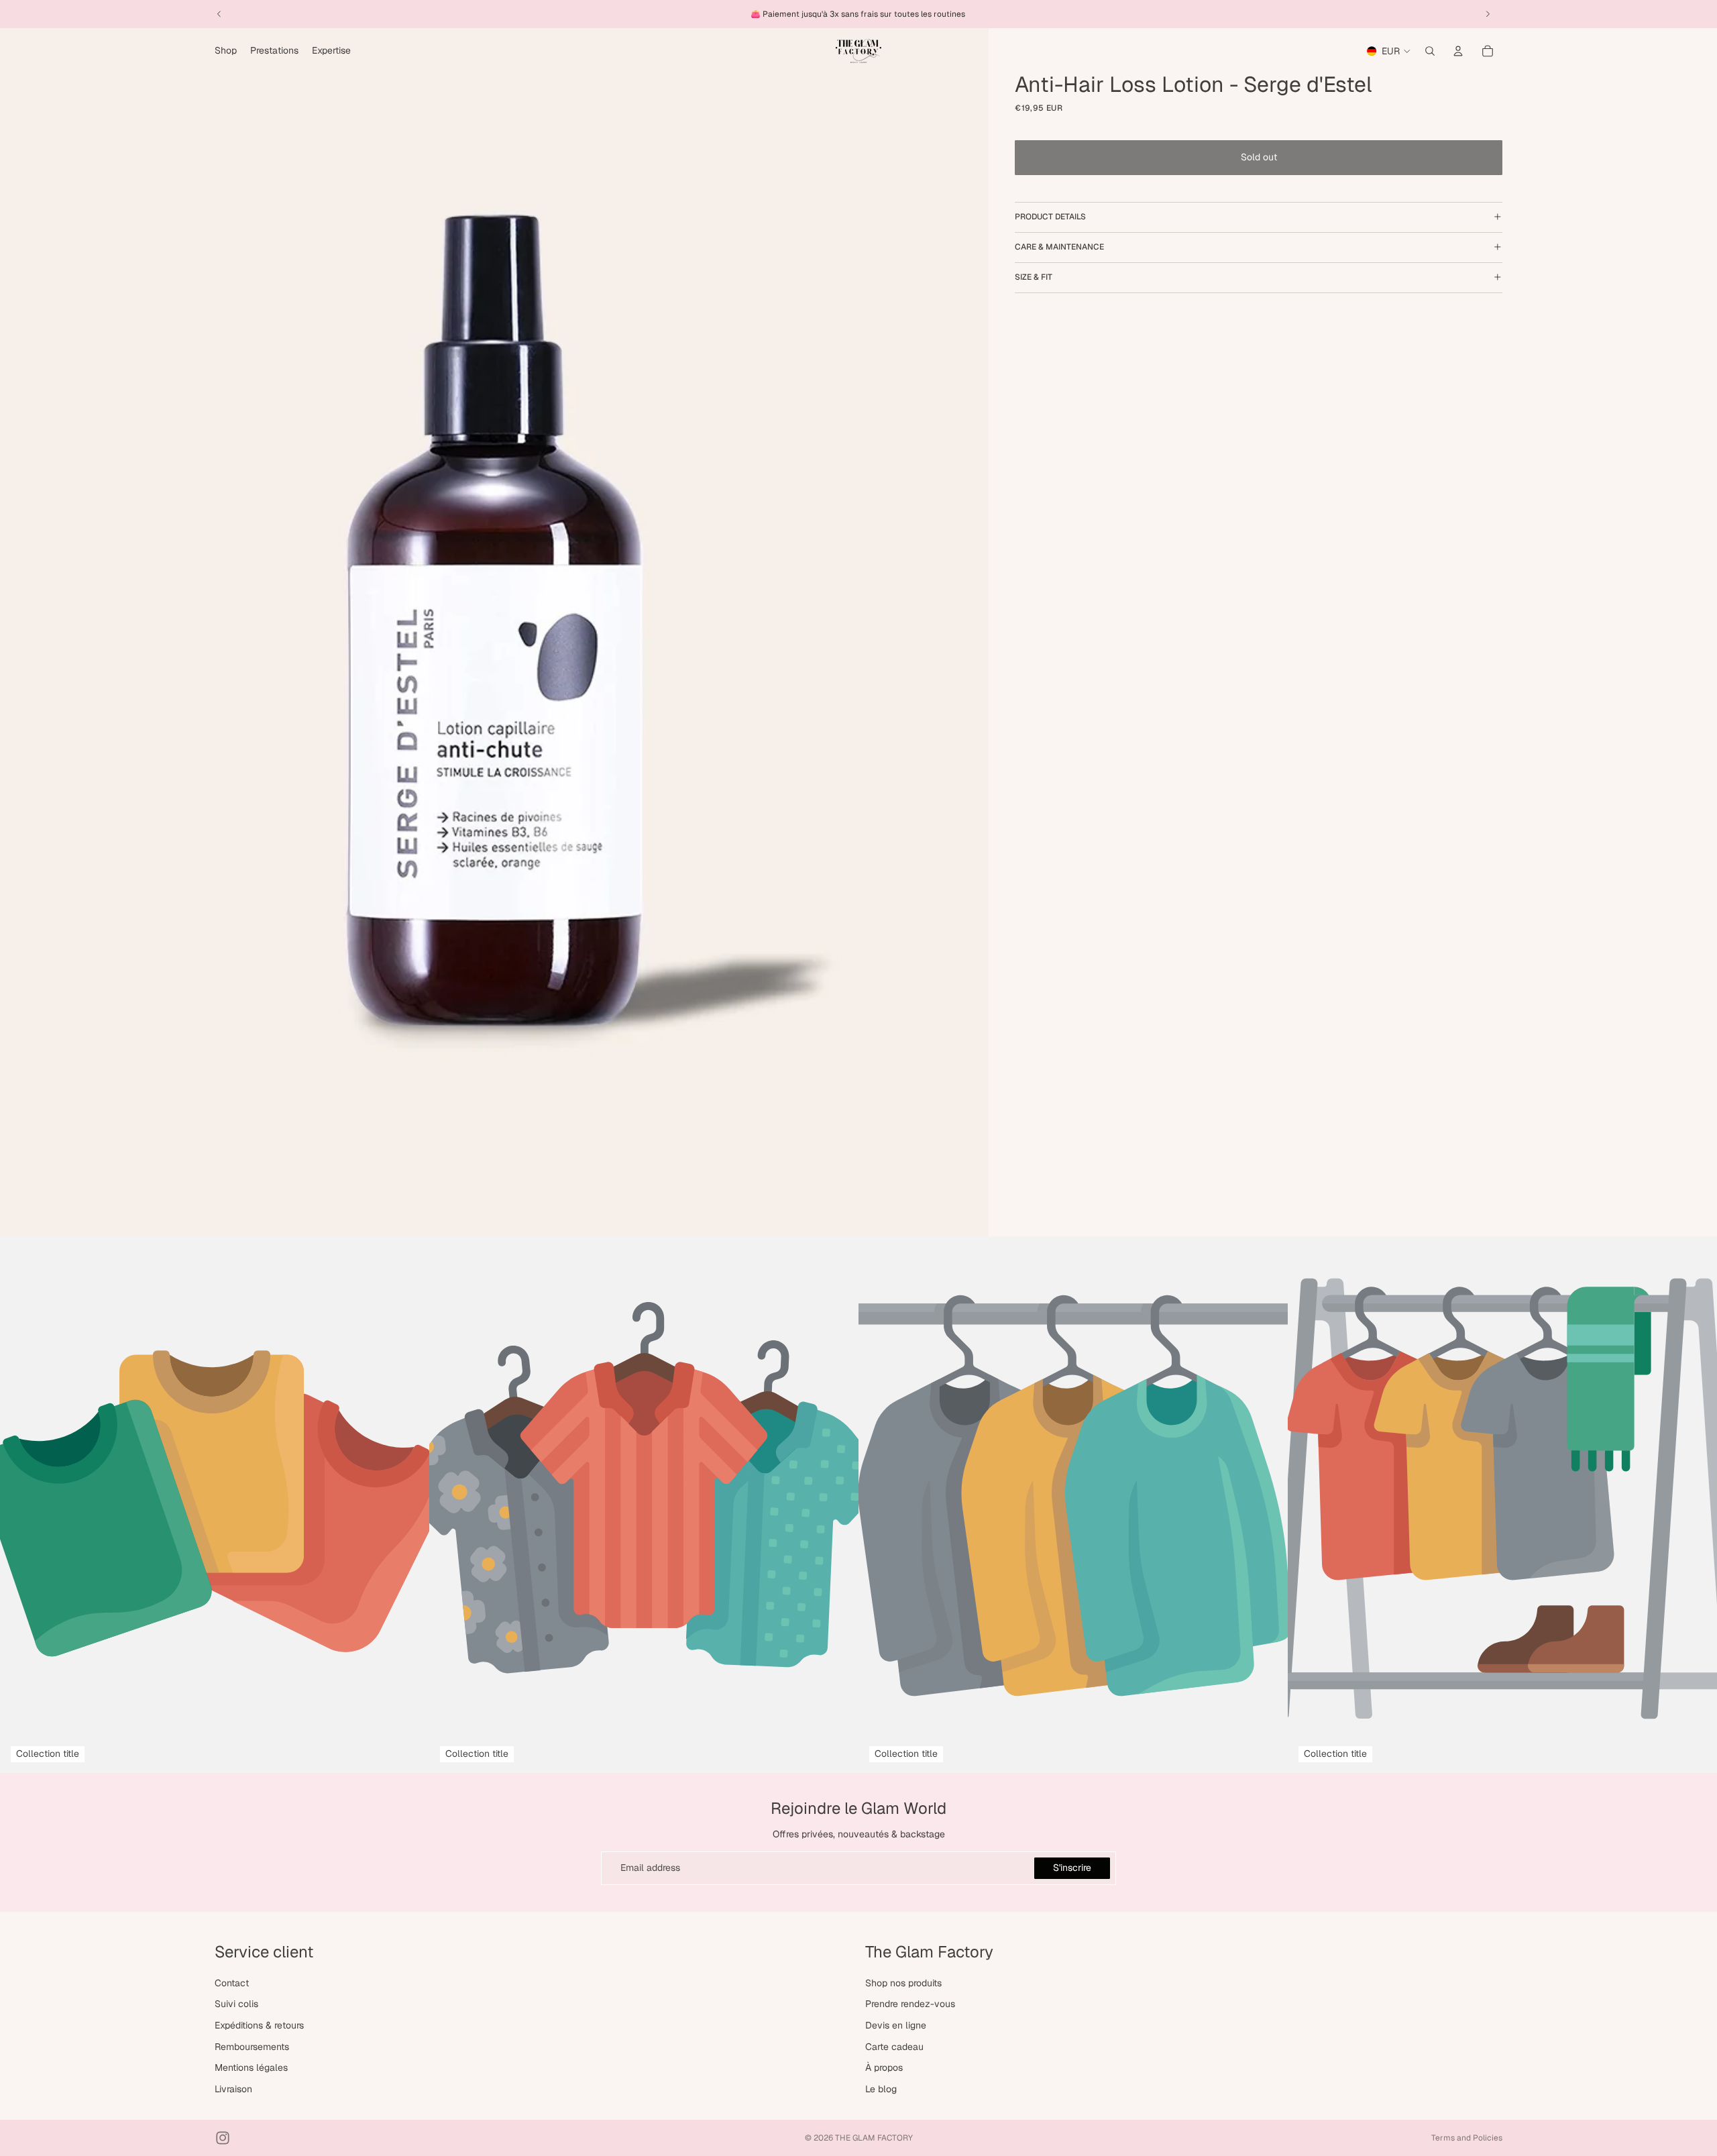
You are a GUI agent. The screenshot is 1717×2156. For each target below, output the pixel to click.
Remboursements (252, 2046)
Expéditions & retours (259, 2025)
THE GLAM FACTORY (874, 2138)
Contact (232, 1983)
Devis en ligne (896, 2025)
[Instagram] (223, 2138)
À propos (884, 2067)
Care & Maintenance (1059, 247)
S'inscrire (1072, 1868)
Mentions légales (251, 2067)
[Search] (1430, 51)
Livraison (233, 2089)
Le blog (881, 2089)
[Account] (1458, 51)
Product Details (1050, 217)
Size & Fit (1034, 277)
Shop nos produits (903, 1983)
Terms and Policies (1467, 2138)
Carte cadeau (894, 2046)
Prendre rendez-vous (910, 2004)
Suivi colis (236, 2004)
